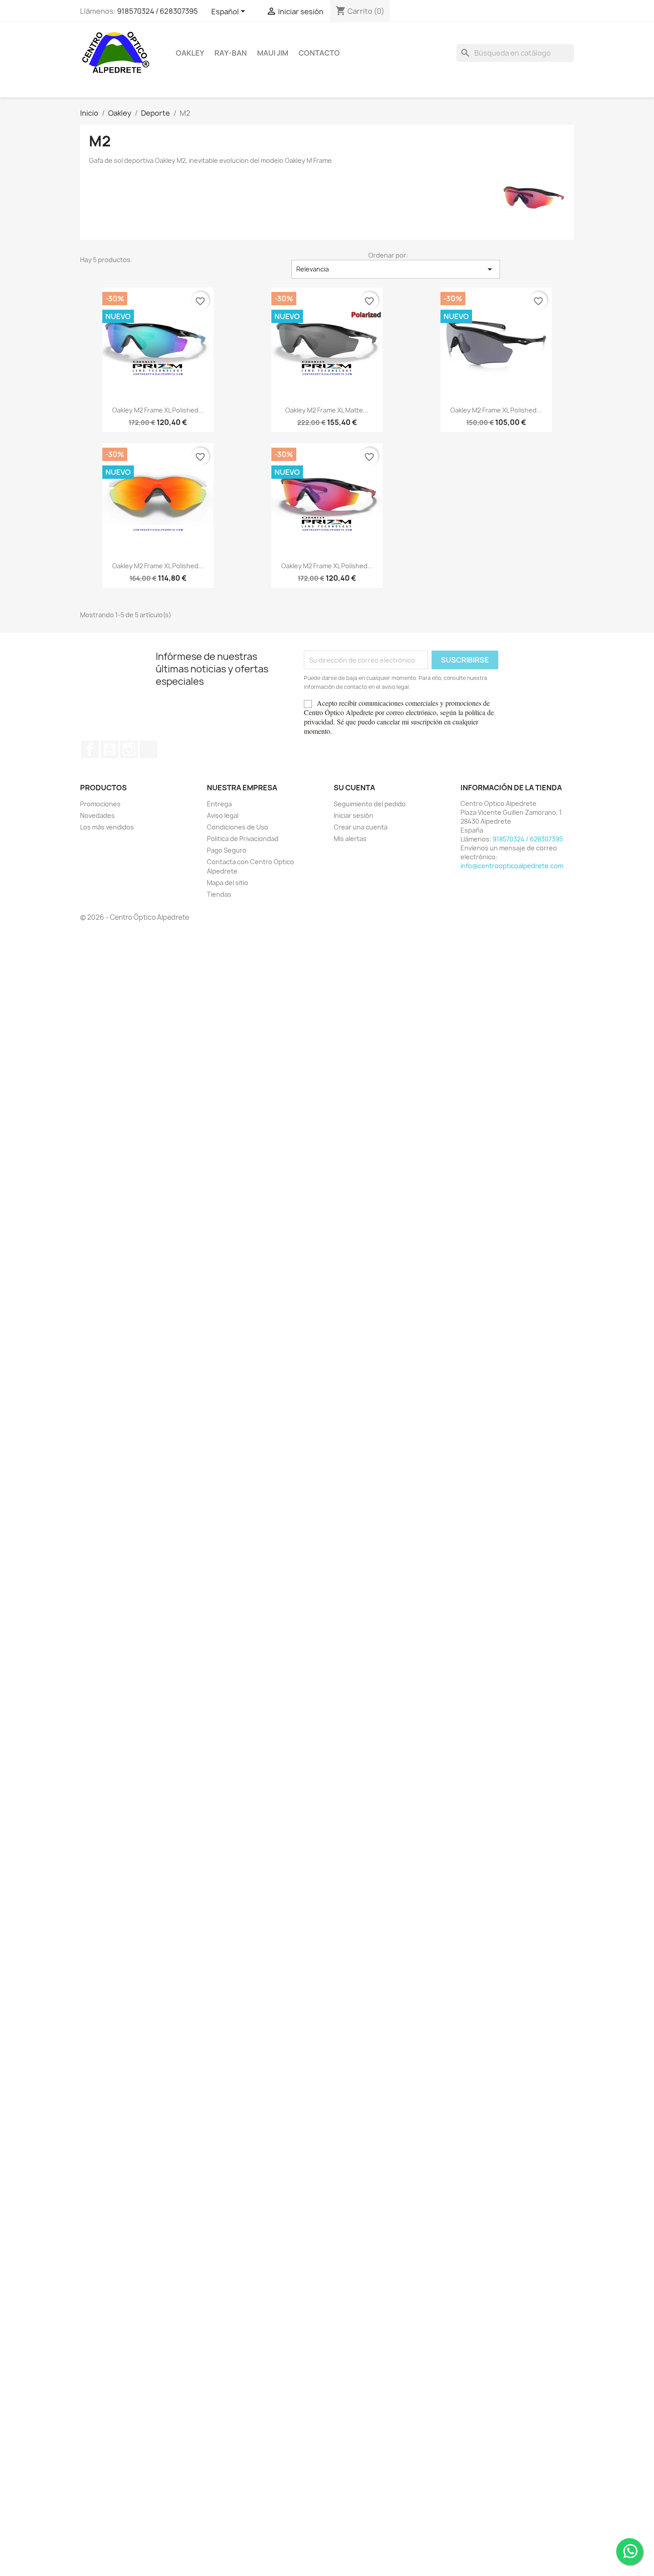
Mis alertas (350, 839)
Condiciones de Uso (238, 827)
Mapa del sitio (228, 883)
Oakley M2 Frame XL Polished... (158, 410)
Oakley (190, 53)
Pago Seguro (227, 850)
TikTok (149, 749)
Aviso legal (223, 815)
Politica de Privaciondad (243, 839)
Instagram (129, 749)
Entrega (219, 804)
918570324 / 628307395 (157, 11)
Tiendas (219, 894)
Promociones (100, 804)
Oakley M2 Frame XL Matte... (327, 410)
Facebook (90, 749)
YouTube (109, 749)
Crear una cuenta (361, 827)
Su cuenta (354, 788)
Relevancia (396, 269)
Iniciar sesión (353, 815)
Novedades (97, 815)
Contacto (319, 53)
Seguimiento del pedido (370, 804)
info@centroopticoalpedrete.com (512, 866)
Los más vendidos (107, 827)
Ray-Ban (231, 53)
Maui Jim (273, 53)
